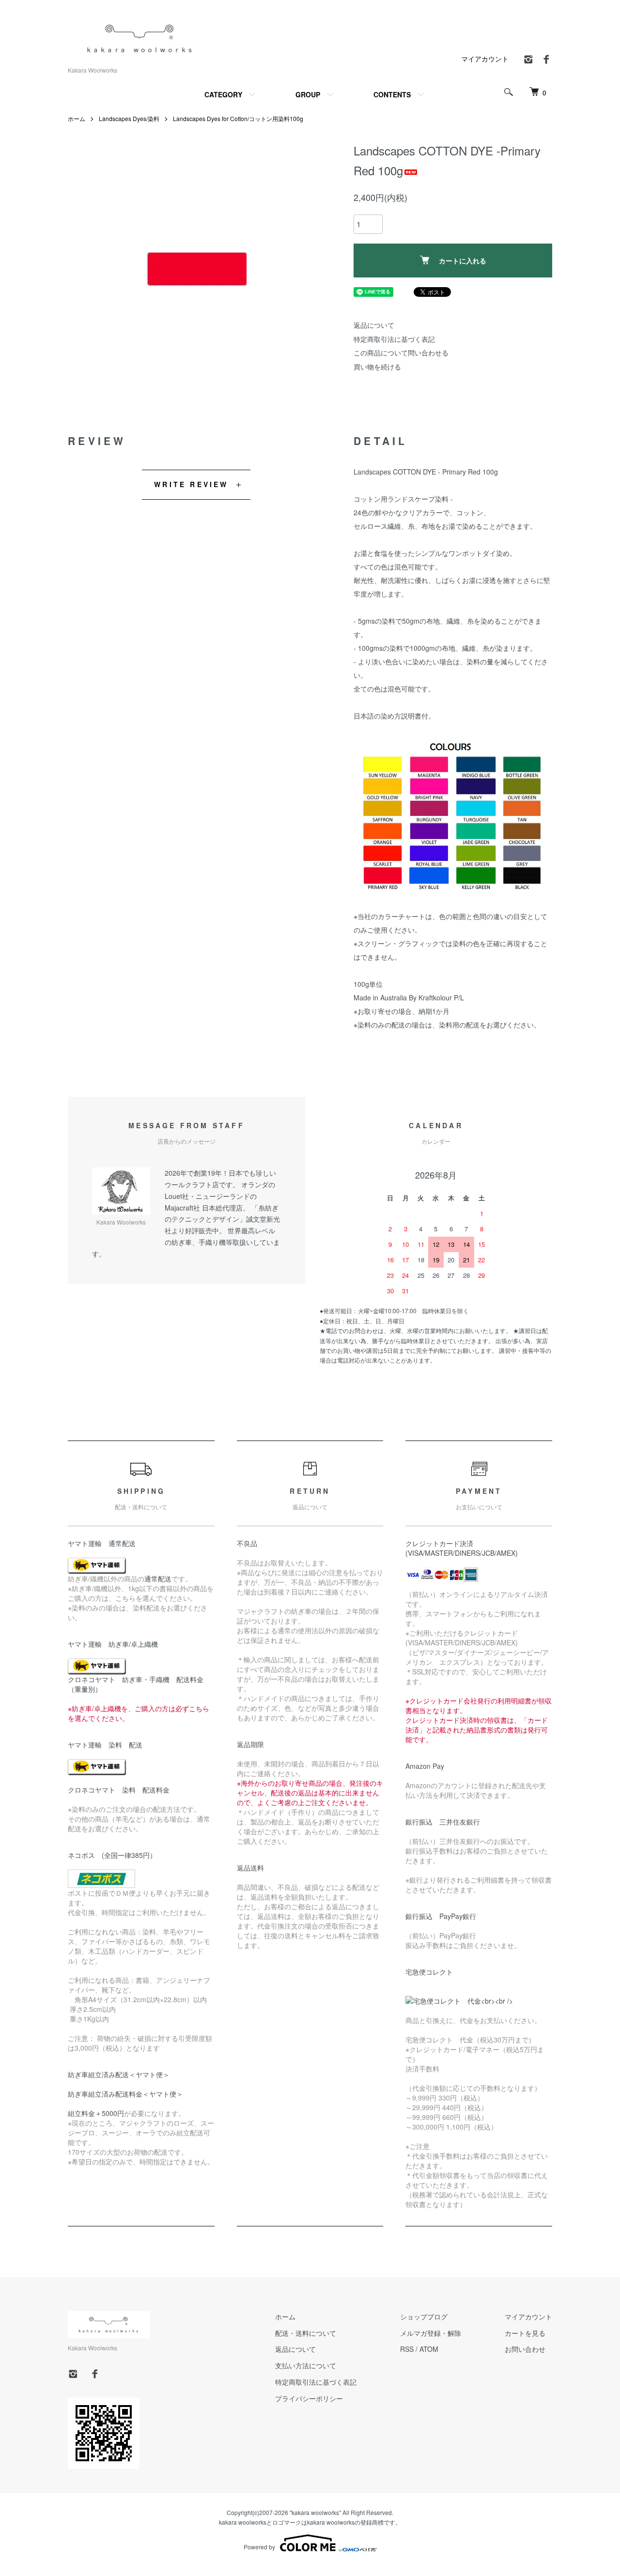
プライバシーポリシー (309, 2398)
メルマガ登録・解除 (431, 2333)
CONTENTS (392, 94)
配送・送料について (306, 2333)
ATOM (429, 2349)
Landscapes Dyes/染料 (129, 118)
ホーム (77, 118)
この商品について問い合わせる (401, 353)
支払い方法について (306, 2365)
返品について (374, 325)
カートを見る (525, 2333)
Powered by (259, 2547)
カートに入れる (463, 261)
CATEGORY (223, 94)
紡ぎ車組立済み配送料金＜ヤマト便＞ (125, 2094)
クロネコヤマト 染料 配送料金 (119, 1790)
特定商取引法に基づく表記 (394, 339)
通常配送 (158, 1579)
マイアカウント (485, 59)
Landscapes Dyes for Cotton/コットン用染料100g (238, 118)
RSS (407, 2349)
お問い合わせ (525, 2349)
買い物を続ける (377, 367)
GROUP (308, 94)
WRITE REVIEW (191, 484)
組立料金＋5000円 (96, 2113)
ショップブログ (424, 2316)
